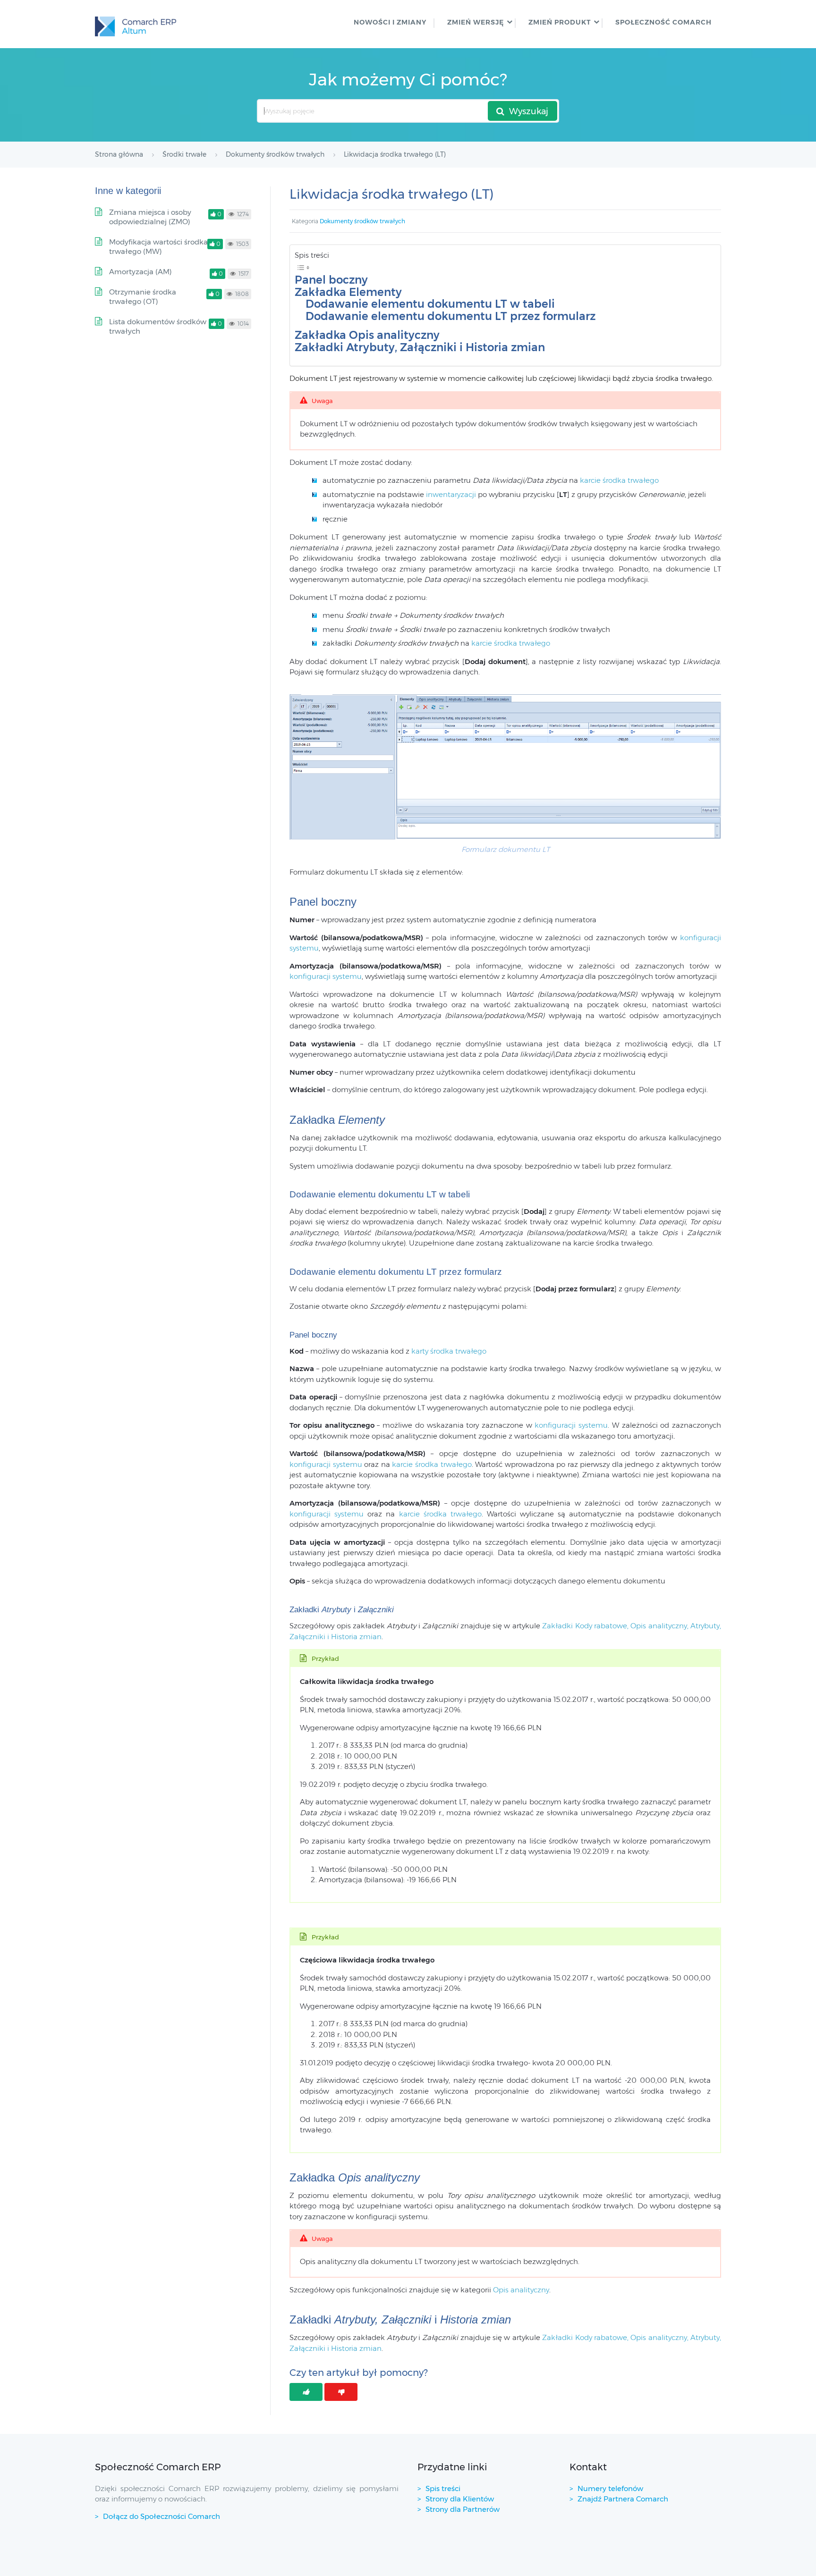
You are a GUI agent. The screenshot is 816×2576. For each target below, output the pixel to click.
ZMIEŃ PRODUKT (560, 22)
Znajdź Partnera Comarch (623, 2499)
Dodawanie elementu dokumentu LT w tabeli (430, 304)
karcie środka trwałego (619, 480)
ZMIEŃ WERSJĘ (476, 22)
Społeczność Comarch (663, 22)
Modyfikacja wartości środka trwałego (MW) (158, 247)
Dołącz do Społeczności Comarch (161, 2516)
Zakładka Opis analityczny (367, 335)
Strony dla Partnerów (463, 2509)
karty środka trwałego (449, 1351)
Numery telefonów (610, 2488)
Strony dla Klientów (460, 2499)
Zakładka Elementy (348, 292)
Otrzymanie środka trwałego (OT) (143, 297)
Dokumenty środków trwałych (362, 221)
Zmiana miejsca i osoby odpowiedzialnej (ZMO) (150, 217)
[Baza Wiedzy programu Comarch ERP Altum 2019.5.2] (136, 24)
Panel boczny (331, 280)
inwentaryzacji (451, 494)
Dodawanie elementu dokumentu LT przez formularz (450, 316)
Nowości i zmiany (390, 22)
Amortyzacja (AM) (140, 272)
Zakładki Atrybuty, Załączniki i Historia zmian (420, 348)
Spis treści (443, 2488)
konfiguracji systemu (326, 976)
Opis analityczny (521, 2290)
